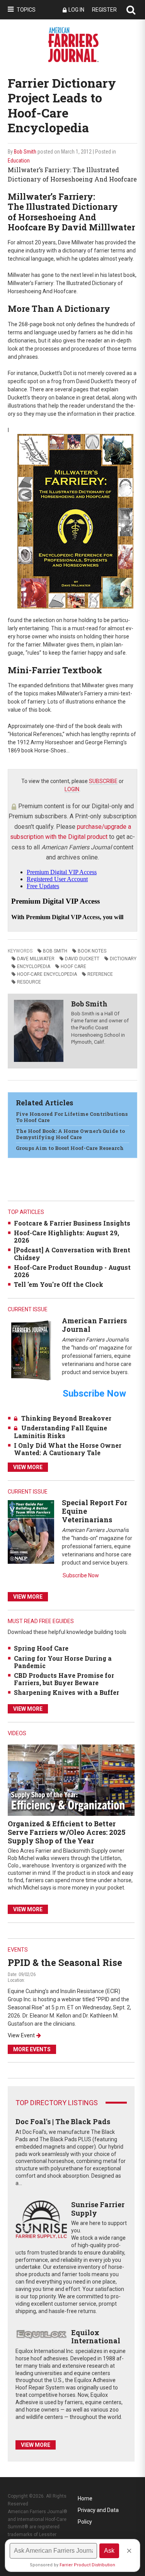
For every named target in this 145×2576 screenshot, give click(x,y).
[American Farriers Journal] (31, 1350)
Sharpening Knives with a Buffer (67, 1692)
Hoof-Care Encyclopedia (47, 974)
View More (28, 1467)
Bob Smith (25, 152)
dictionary (123, 959)
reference (100, 974)
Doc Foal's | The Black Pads (63, 2121)
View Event (21, 2035)
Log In (76, 10)
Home (85, 2498)
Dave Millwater (36, 959)
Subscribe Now (81, 1575)
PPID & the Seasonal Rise (65, 1962)
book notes (92, 951)
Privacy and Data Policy (98, 2511)
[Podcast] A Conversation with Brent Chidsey (72, 1253)
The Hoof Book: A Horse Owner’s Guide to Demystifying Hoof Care (70, 1134)
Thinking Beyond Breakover (66, 1418)
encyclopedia (34, 966)
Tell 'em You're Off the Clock (59, 1284)
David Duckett (82, 959)
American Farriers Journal (94, 1325)
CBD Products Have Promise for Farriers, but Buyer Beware (64, 1679)
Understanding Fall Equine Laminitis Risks (61, 1431)
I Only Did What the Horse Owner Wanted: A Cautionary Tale (68, 1449)
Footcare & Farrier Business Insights (72, 1223)
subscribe (103, 781)
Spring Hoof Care (41, 1648)
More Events (32, 2049)
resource (29, 982)
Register (104, 10)
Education (19, 161)
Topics (26, 10)
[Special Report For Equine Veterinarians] (31, 1532)
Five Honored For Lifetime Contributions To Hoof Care (72, 1117)
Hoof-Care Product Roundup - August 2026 (72, 1271)
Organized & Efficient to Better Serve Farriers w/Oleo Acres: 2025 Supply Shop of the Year (67, 1832)
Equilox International (96, 2337)
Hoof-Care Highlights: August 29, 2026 (67, 1236)
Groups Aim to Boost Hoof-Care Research (70, 1148)
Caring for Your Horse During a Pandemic (63, 1662)
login (72, 789)
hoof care (73, 966)
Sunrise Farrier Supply (98, 2209)
